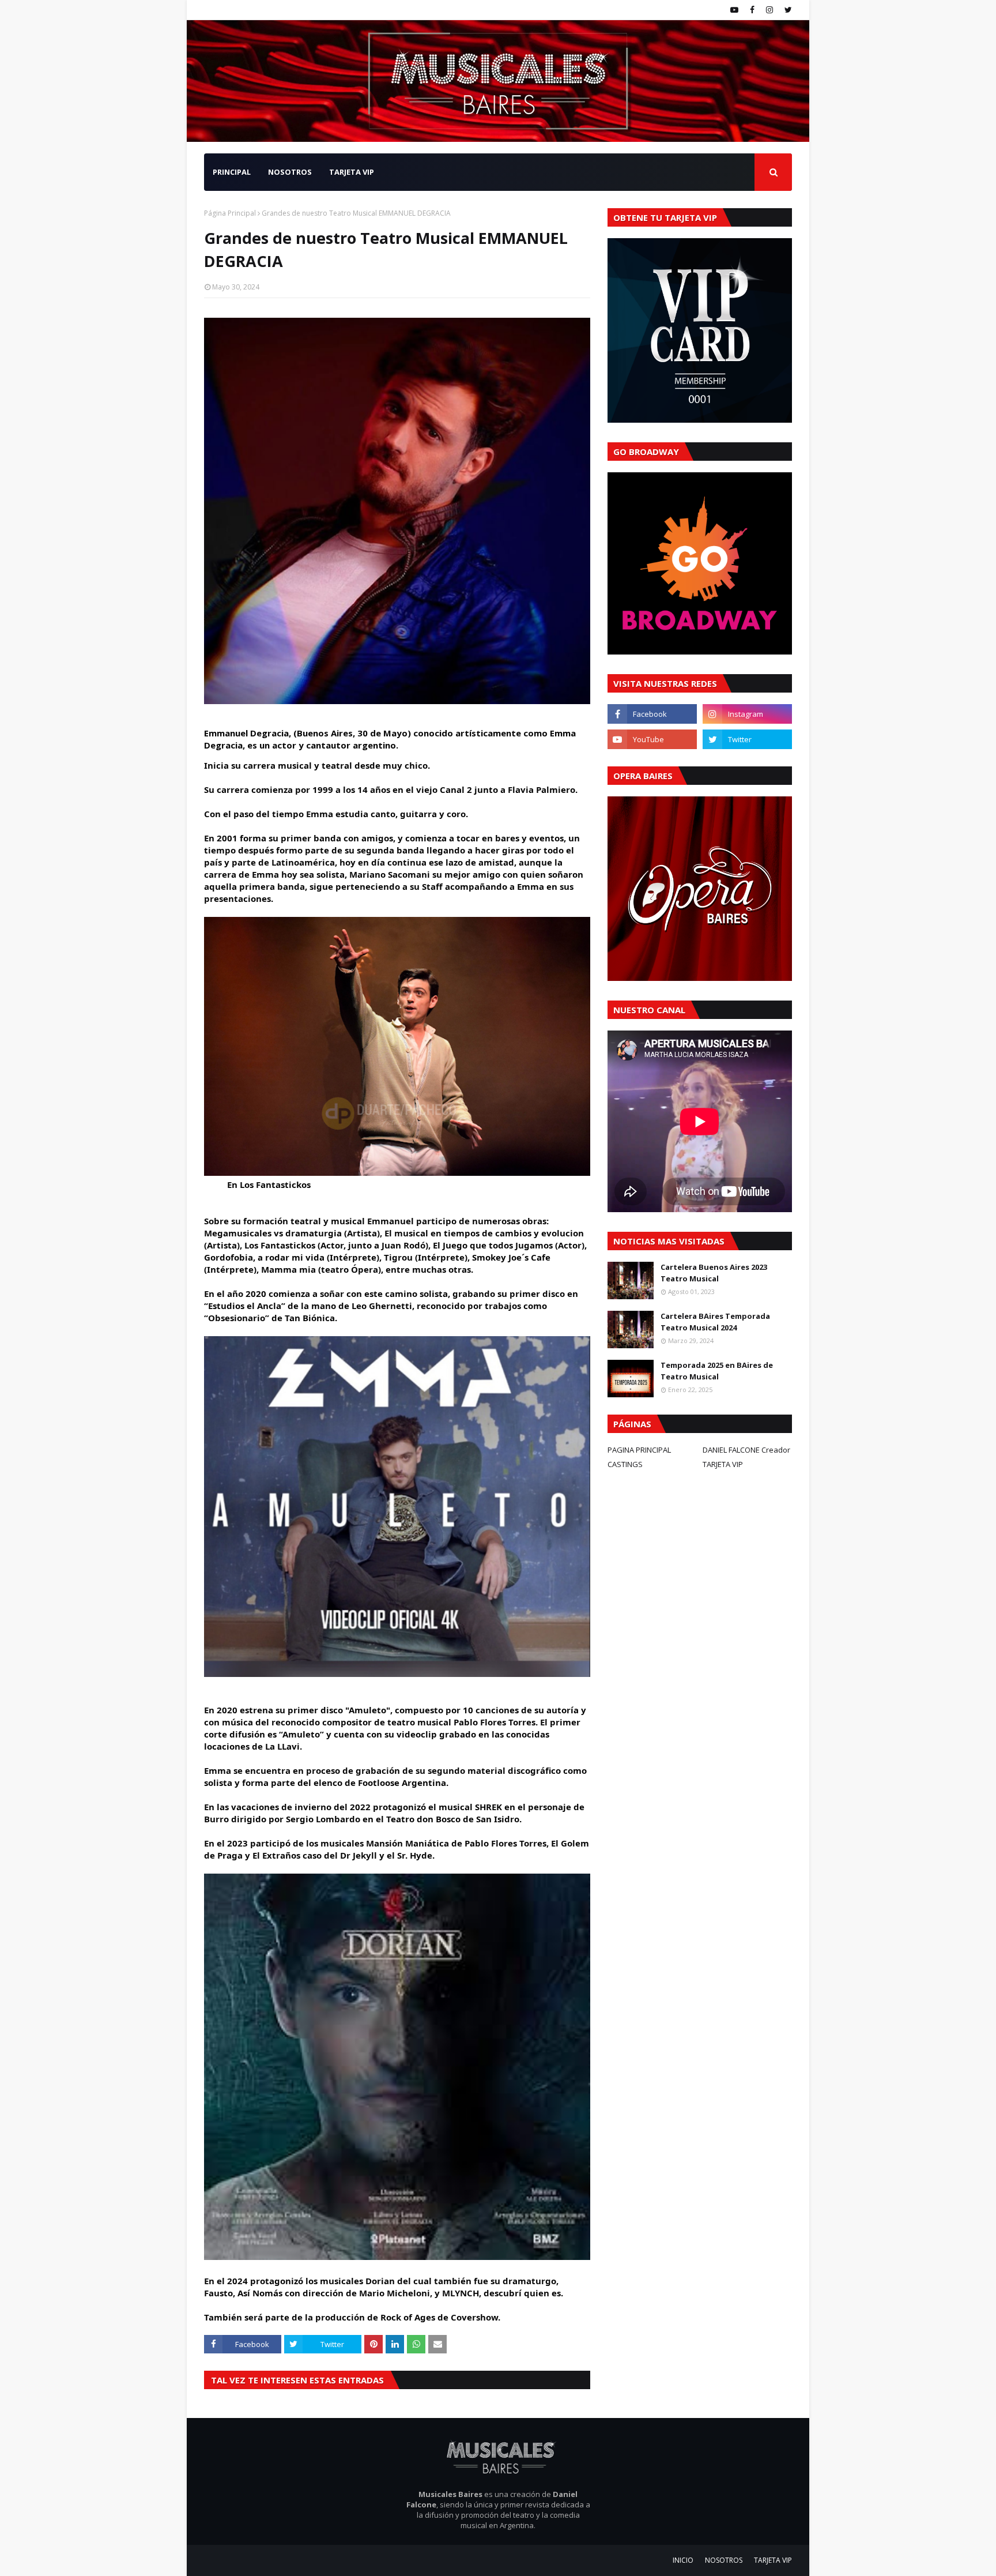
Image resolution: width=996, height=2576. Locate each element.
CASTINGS (625, 1464)
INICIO (683, 2560)
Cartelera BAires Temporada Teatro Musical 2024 (715, 1322)
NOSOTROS (724, 2560)
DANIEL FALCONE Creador (746, 1450)
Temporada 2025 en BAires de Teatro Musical (717, 1371)
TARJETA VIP (723, 1464)
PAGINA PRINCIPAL (639, 1450)
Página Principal (230, 213)
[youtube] (734, 10)
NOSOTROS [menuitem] (290, 172)
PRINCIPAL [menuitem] (232, 172)
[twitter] (787, 10)
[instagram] (769, 10)
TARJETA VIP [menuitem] (352, 172)
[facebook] (752, 10)
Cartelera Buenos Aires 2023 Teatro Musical (714, 1273)
